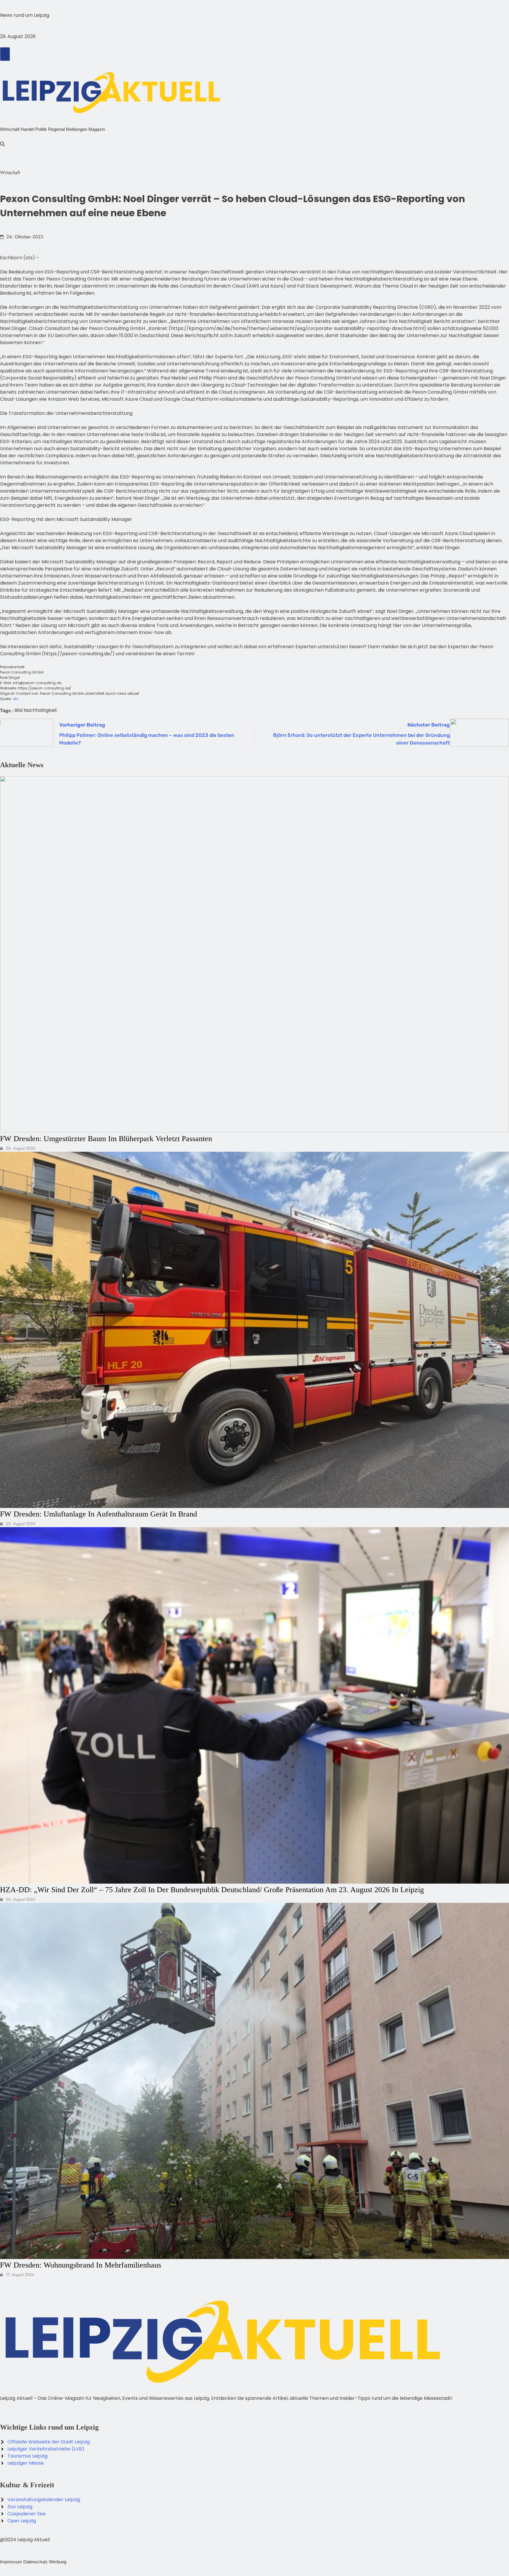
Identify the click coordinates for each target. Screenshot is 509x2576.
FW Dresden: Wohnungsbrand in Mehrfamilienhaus (81, 2265)
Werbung (58, 2562)
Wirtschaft (10, 129)
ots (15, 699)
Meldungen (77, 129)
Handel (27, 129)
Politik (41, 129)
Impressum (11, 2562)
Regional (56, 129)
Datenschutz (35, 2562)
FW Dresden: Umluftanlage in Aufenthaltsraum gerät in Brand (99, 1514)
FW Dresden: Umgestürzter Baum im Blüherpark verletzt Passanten (106, 1138)
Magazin (97, 129)
